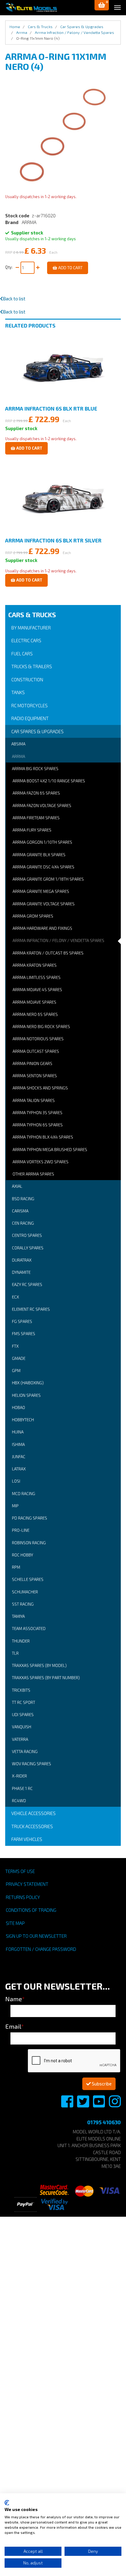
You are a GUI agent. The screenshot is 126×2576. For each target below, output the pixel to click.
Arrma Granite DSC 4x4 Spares (43, 867)
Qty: (10, 267)
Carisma (20, 1211)
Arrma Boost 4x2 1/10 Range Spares (49, 781)
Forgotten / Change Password (41, 1949)
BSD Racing (23, 1199)
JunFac (19, 1457)
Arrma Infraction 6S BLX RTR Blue (51, 408)
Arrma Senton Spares (35, 1076)
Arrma (19, 756)
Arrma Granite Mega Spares (41, 891)
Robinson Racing (29, 1543)
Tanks (18, 692)
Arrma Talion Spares (34, 1100)
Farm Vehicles (27, 1839)
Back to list (14, 299)
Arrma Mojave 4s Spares (37, 990)
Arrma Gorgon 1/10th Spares (42, 842)
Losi (16, 1481)
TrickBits (21, 1690)
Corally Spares (28, 1248)
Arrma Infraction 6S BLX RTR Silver (53, 540)
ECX (15, 1297)
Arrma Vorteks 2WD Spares (41, 1162)
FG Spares (22, 1321)
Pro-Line (21, 1530)
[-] (17, 268)
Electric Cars (26, 640)
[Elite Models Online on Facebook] (68, 2105)
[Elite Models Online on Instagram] (115, 2105)
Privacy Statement (27, 1884)
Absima (18, 744)
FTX (15, 1346)
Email (15, 2026)
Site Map (15, 1923)
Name (15, 1999)
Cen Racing (23, 1223)
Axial (17, 1186)
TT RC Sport (24, 1702)
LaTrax (19, 1469)
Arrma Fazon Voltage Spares (42, 806)
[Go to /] (31, 7)
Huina (18, 1432)
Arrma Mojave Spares (34, 1002)
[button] (102, 5)
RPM (16, 1567)
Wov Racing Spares (31, 1764)
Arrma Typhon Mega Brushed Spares (50, 1150)
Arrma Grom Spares (33, 916)
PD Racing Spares (30, 1518)
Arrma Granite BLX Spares (39, 855)
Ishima (18, 1444)
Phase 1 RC (22, 1788)
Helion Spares (26, 1395)
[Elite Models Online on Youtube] (99, 2105)
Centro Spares (27, 1235)
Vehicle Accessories (33, 1813)
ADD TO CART (70, 268)
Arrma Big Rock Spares (35, 769)
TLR (15, 1653)
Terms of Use (20, 1871)
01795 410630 (104, 2122)
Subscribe (101, 2084)
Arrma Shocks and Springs (40, 1088)
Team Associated (29, 1629)
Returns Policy (23, 1897)
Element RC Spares (31, 1309)
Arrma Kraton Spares (35, 965)
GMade (19, 1358)
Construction (27, 679)
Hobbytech (23, 1420)
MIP (15, 1506)
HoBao (19, 1408)
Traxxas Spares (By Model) (39, 1665)
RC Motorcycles (30, 705)
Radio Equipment (30, 718)
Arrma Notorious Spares (38, 1039)
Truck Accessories (32, 1826)
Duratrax (22, 1260)
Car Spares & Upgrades (37, 731)
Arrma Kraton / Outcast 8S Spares (48, 953)
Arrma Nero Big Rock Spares (41, 1027)
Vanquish (22, 1727)
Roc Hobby (22, 1555)
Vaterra (20, 1739)
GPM (16, 1371)
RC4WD (19, 1801)
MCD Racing (24, 1494)
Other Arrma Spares (33, 1174)
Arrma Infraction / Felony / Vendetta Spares (58, 940)
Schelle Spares (28, 1579)
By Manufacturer (31, 628)
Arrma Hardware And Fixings (42, 928)
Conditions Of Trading (31, 1910)
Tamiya (18, 1616)
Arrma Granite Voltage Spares (44, 904)
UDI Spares (23, 1715)
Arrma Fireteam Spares (36, 818)
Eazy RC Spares (27, 1284)
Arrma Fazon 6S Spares (36, 793)
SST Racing (23, 1604)
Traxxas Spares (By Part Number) (46, 1678)
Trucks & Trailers (32, 666)
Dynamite (21, 1272)
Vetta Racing (25, 1752)
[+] (38, 268)
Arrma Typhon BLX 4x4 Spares (43, 1137)
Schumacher (25, 1592)
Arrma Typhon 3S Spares (37, 1113)
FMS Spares (24, 1334)
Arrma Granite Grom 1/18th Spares (48, 879)
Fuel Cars (22, 654)
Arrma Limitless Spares (37, 977)
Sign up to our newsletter (36, 1936)
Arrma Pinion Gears (32, 1063)
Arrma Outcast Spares (36, 1051)
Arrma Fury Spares (32, 830)
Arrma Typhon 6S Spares (38, 1125)
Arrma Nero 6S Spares (35, 1014)
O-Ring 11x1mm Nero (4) (38, 38)
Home (15, 27)
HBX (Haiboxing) (28, 1383)
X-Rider (19, 1776)
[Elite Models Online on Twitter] (83, 2105)
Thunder (21, 1641)
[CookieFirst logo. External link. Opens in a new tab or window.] (7, 2503)
